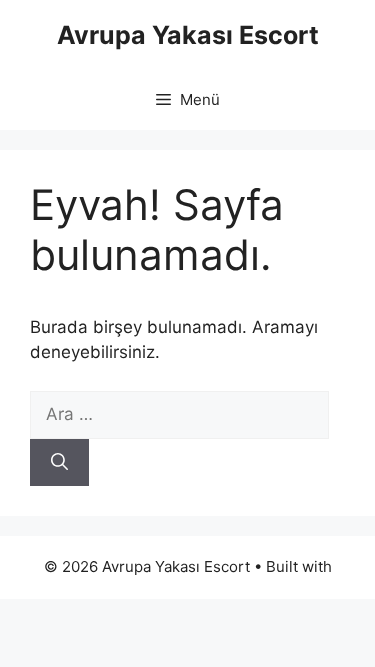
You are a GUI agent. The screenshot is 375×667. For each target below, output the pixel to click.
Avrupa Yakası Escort (188, 35)
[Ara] (59, 463)
